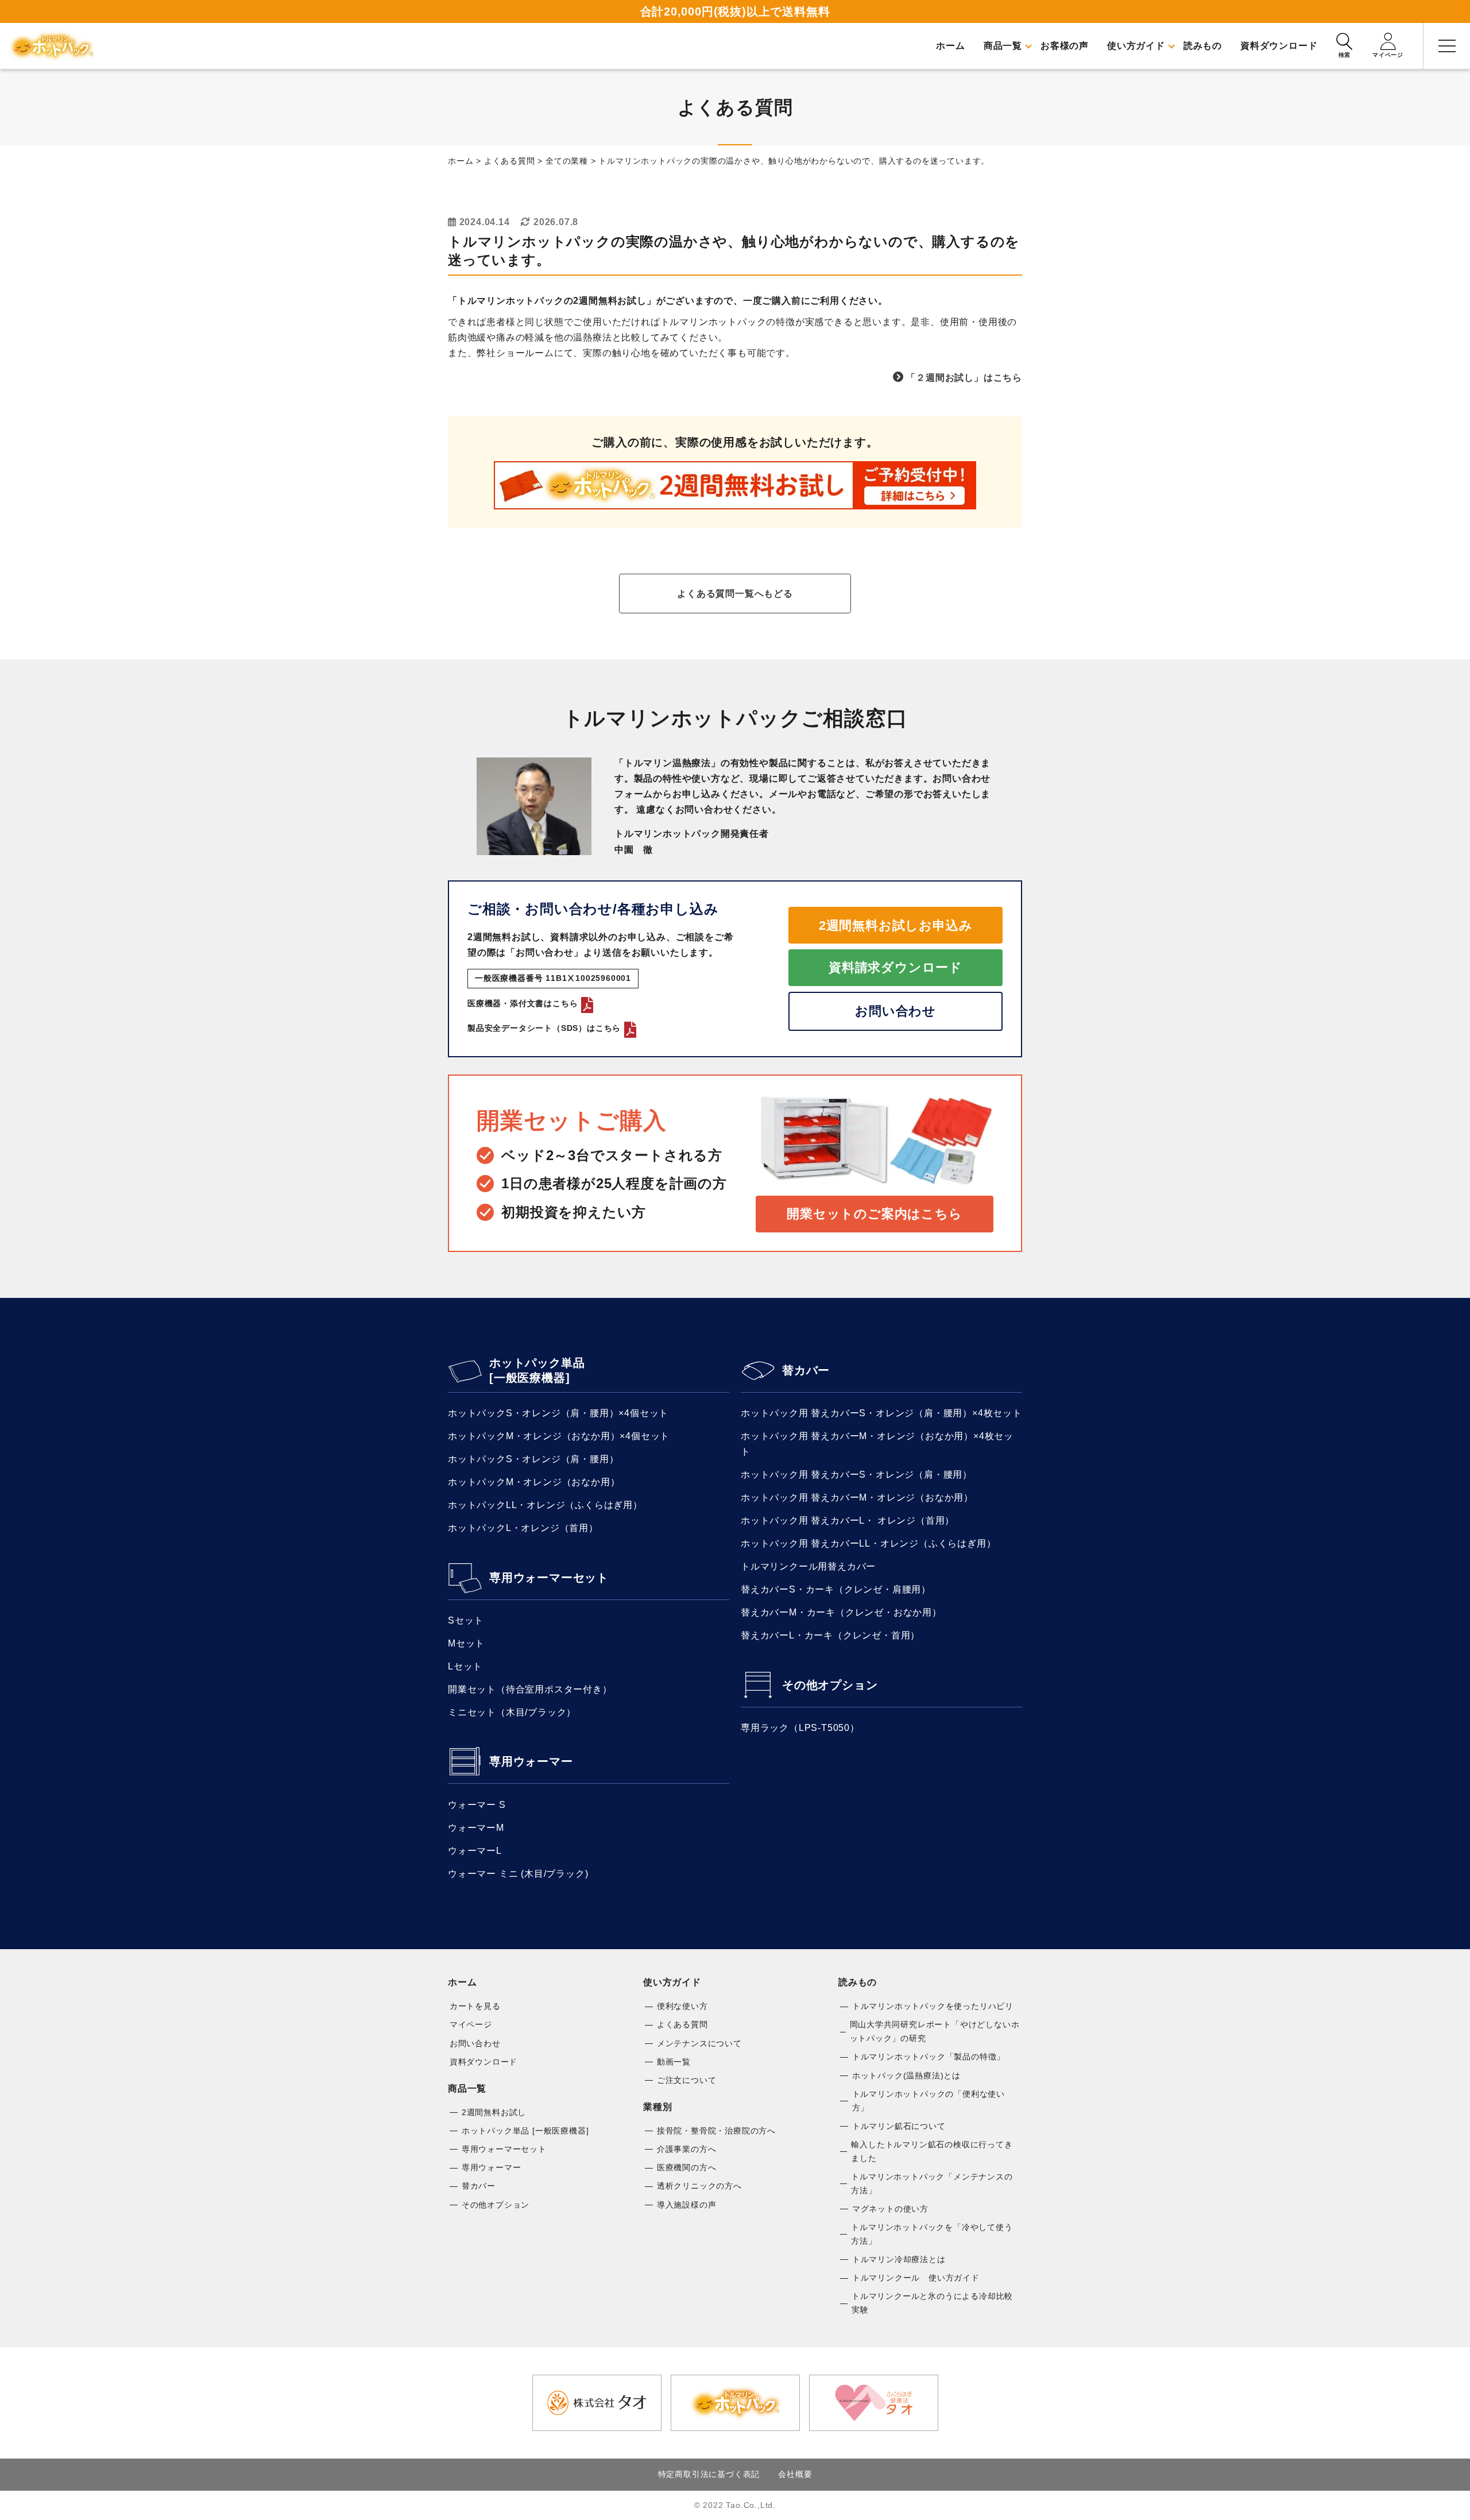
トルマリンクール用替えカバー (808, 1566)
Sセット (466, 1620)
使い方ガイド (672, 1982)
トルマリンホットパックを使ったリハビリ (933, 2006)
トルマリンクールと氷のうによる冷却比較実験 (932, 2303)
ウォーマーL (475, 1851)
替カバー (806, 1370)
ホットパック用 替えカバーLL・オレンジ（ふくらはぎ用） (868, 1543)
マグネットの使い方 (890, 2209)
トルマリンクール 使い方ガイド (916, 2278)
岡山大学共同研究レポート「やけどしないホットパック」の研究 (935, 2031)
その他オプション (830, 1685)
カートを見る (475, 2006)
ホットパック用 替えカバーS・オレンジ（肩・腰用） (856, 1474)
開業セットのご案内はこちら (874, 1214)
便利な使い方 (682, 2006)
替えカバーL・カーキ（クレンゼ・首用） (830, 1635)
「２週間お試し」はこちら (964, 378)
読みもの (858, 1982)
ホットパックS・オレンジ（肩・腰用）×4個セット (558, 1413)
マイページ (471, 2024)
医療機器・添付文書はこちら (523, 1003)
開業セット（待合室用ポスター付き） (530, 1689)
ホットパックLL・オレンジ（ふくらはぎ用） (545, 1505)
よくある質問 (682, 2024)
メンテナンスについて (699, 2043)
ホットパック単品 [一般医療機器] (537, 1370)
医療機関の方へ (687, 2167)
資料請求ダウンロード (895, 967)
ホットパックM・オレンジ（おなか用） (534, 1482)
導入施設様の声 (687, 2205)
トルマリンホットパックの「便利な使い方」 (929, 2101)
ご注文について (687, 2080)
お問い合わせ (895, 1011)
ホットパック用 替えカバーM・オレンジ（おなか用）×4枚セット (877, 1444)
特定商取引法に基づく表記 (709, 2474)
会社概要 (795, 2474)
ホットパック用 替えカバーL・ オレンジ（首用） (848, 1520)
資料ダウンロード (483, 2062)
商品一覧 (467, 2088)
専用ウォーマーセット (549, 1578)
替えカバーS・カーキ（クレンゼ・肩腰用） (836, 1589)
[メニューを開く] (1447, 46)
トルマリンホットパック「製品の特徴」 (929, 2057)
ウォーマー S (477, 1805)
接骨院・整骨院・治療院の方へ (716, 2131)
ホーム (462, 1982)
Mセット (466, 1643)
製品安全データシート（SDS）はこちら (544, 1028)
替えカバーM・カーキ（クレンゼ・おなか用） (841, 1612)
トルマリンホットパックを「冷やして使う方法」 (932, 2234)
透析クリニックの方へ (699, 2186)
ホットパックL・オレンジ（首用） (523, 1528)
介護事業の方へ (687, 2149)
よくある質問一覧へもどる (735, 594)
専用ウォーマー (531, 1761)
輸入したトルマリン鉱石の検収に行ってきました (932, 2151)
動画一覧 (674, 2062)
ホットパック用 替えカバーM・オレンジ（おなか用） (857, 1497)
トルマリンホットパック (52, 46)
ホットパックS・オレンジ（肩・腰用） (533, 1459)
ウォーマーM (476, 1828)
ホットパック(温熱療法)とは (906, 2075)
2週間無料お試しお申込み (896, 925)
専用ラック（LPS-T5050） (800, 1728)
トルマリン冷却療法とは (899, 2259)
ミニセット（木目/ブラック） (512, 1712)
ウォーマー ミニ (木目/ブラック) (518, 1874)
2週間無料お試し (494, 2112)
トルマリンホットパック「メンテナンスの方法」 (932, 2183)
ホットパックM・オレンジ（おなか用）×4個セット (559, 1436)
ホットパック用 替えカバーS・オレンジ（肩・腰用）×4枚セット (881, 1413)
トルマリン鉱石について (899, 2126)
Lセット (465, 1666)
